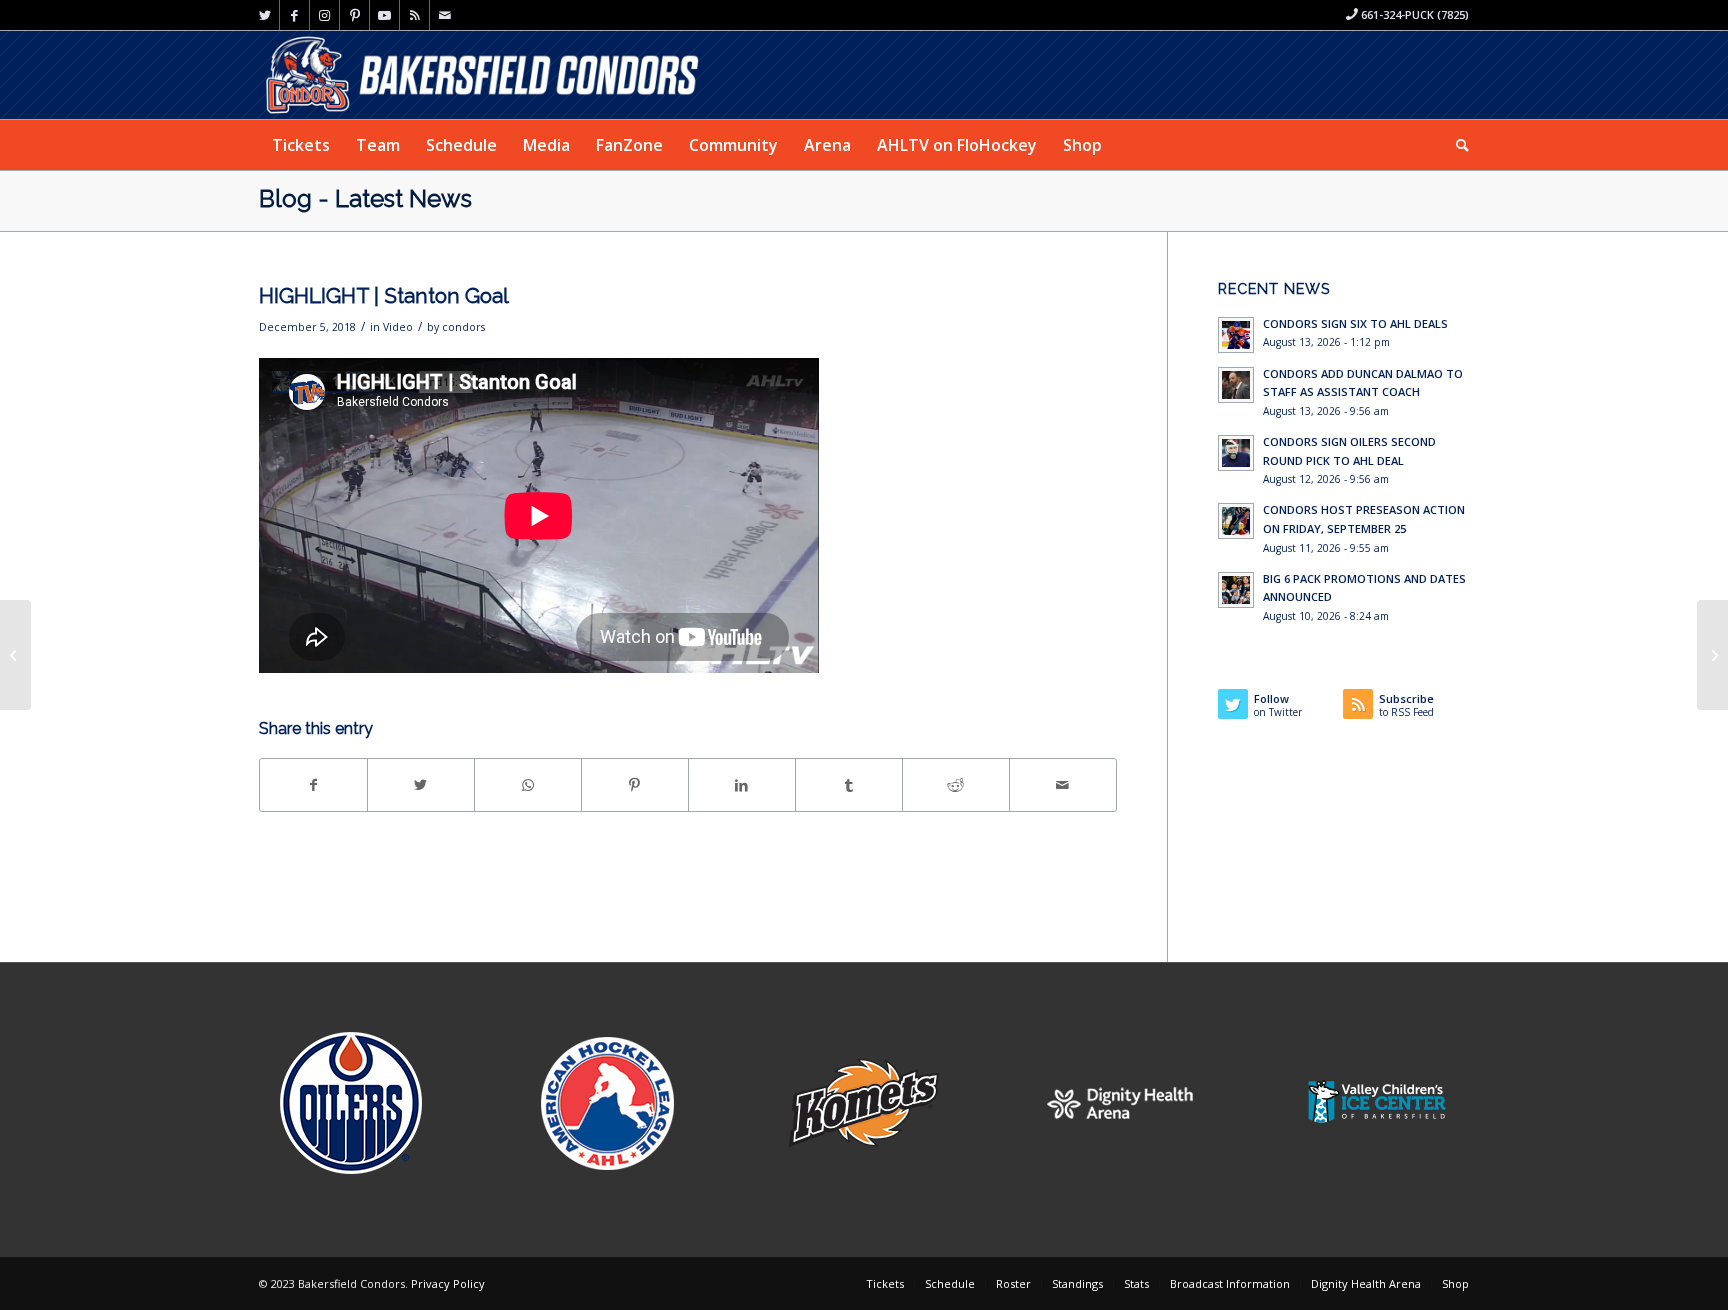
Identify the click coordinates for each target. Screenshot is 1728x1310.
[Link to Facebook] (294, 15)
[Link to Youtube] (384, 15)
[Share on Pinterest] (635, 785)
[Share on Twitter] (421, 785)
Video (398, 327)
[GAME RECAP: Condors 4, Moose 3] (15, 655)
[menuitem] (301, 145)
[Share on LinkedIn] (742, 785)
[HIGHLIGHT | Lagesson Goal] (1712, 655)
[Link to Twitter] (264, 15)
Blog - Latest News (365, 198)
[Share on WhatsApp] (528, 785)
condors (463, 327)
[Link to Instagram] (324, 15)
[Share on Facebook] (313, 785)
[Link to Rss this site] (414, 15)
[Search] (1456, 145)
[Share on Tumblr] (849, 785)
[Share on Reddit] (956, 785)
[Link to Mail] (445, 15)
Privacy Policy (448, 1283)
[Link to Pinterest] (354, 15)
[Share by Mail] (1063, 785)
